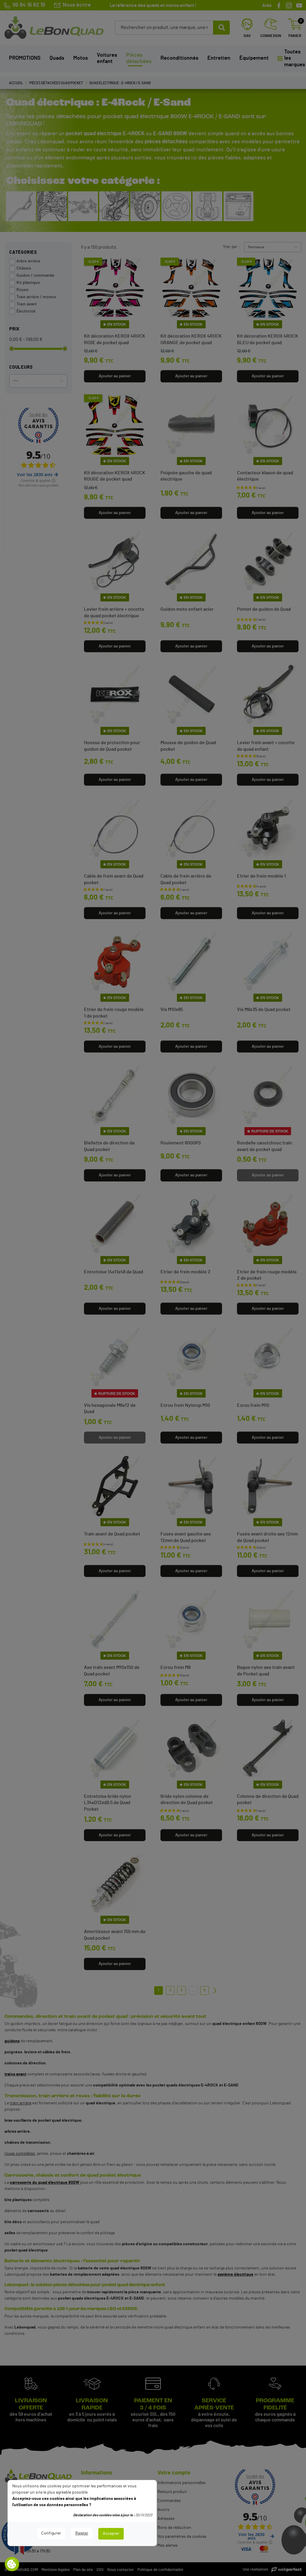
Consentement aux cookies (12, 2564)
